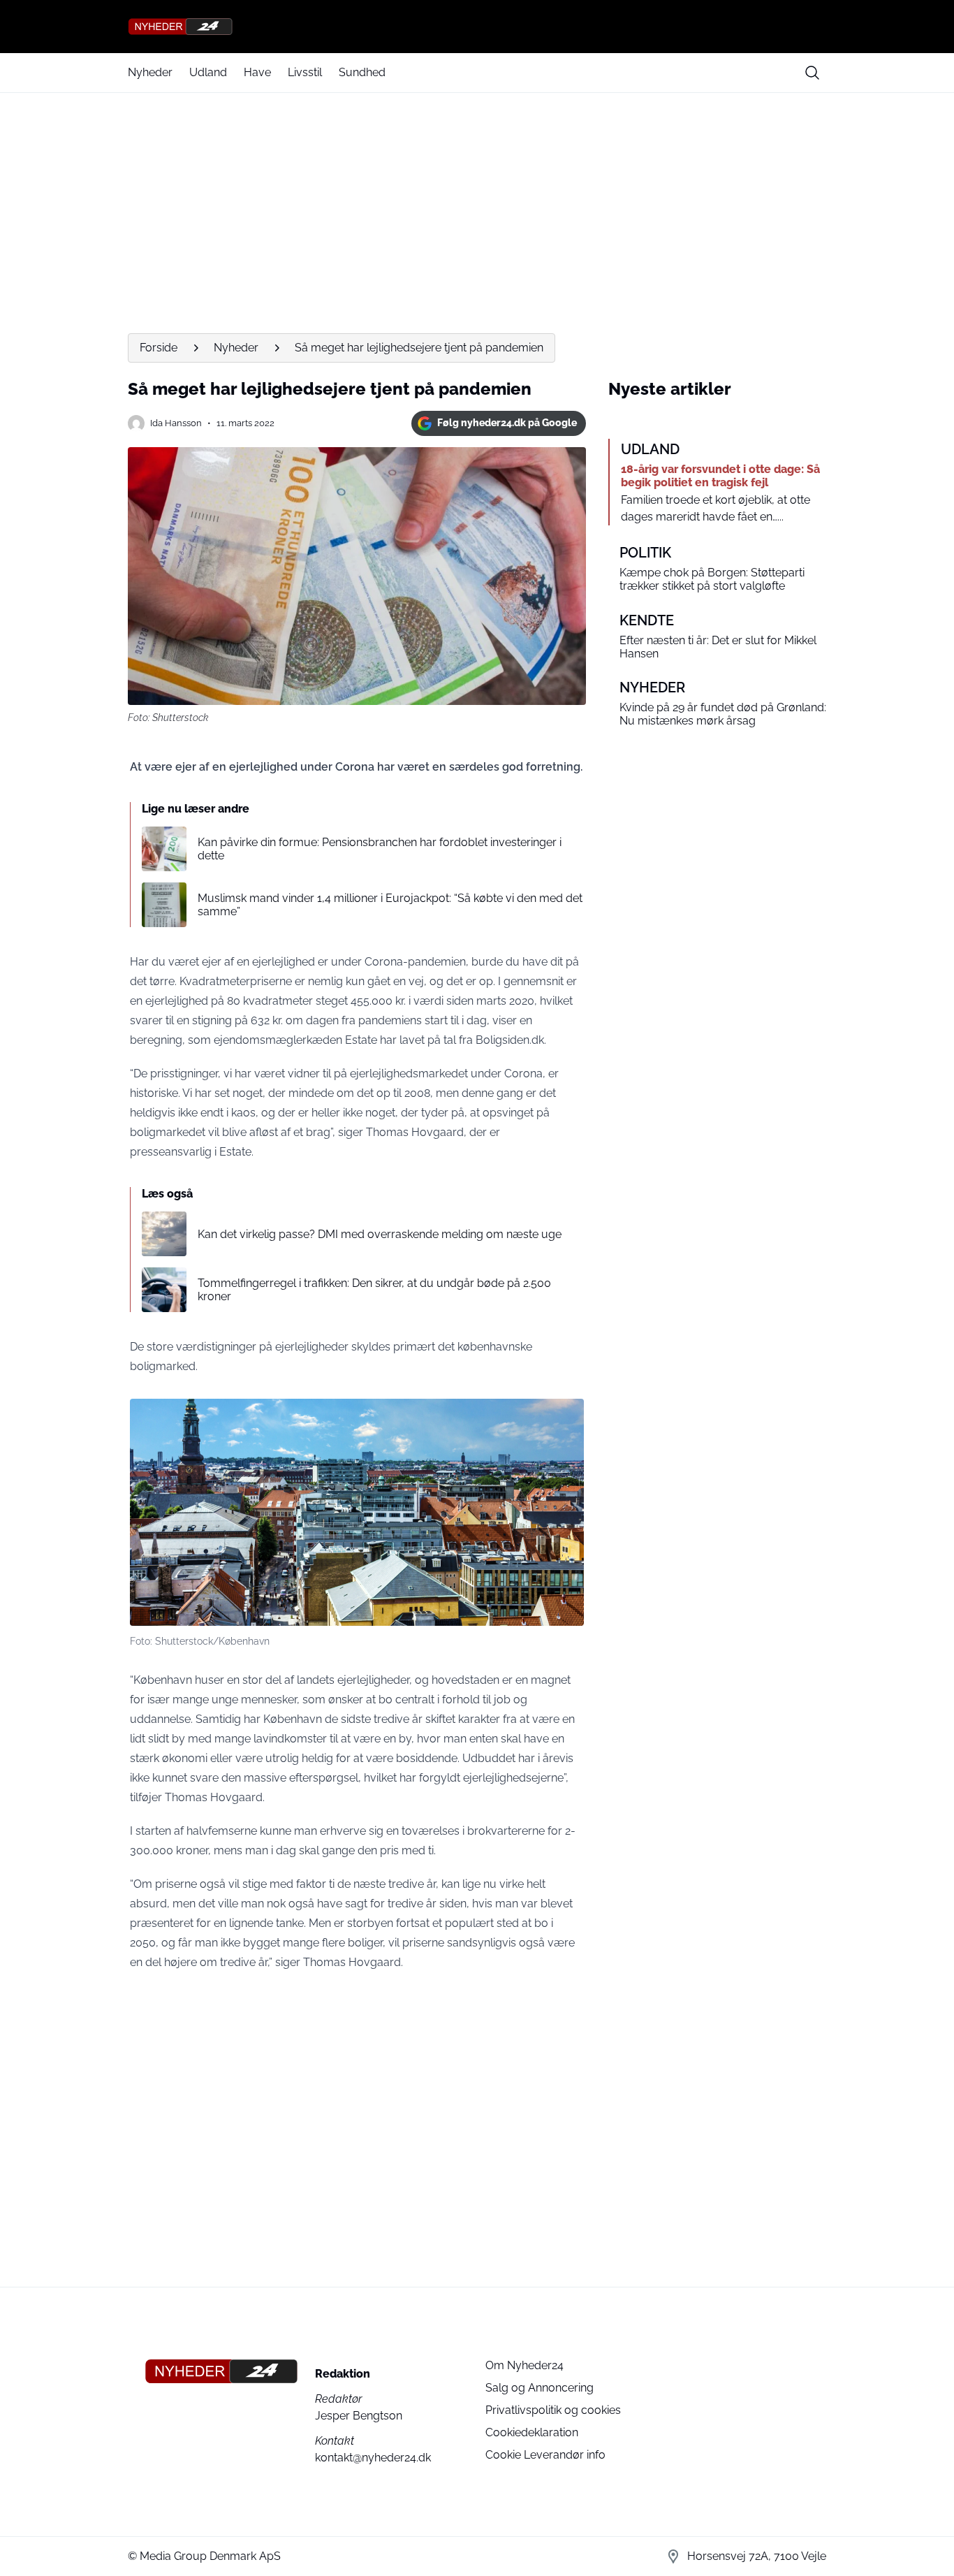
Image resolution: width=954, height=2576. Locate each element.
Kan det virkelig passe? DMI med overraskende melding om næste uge (380, 1234)
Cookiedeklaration (532, 2432)
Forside (159, 348)
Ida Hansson (176, 423)
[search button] (812, 73)
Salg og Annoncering (540, 2388)
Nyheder (150, 72)
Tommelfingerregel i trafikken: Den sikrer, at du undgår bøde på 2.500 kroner (374, 1290)
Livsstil (305, 72)
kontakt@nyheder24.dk (373, 2458)
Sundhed (362, 72)
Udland (208, 72)
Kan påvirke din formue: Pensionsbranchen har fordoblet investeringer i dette (380, 849)
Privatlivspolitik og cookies (553, 2410)
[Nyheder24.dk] (477, 27)
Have (257, 72)
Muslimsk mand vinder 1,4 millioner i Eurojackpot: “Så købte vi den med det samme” (390, 905)
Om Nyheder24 (524, 2365)
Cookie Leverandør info (545, 2455)
